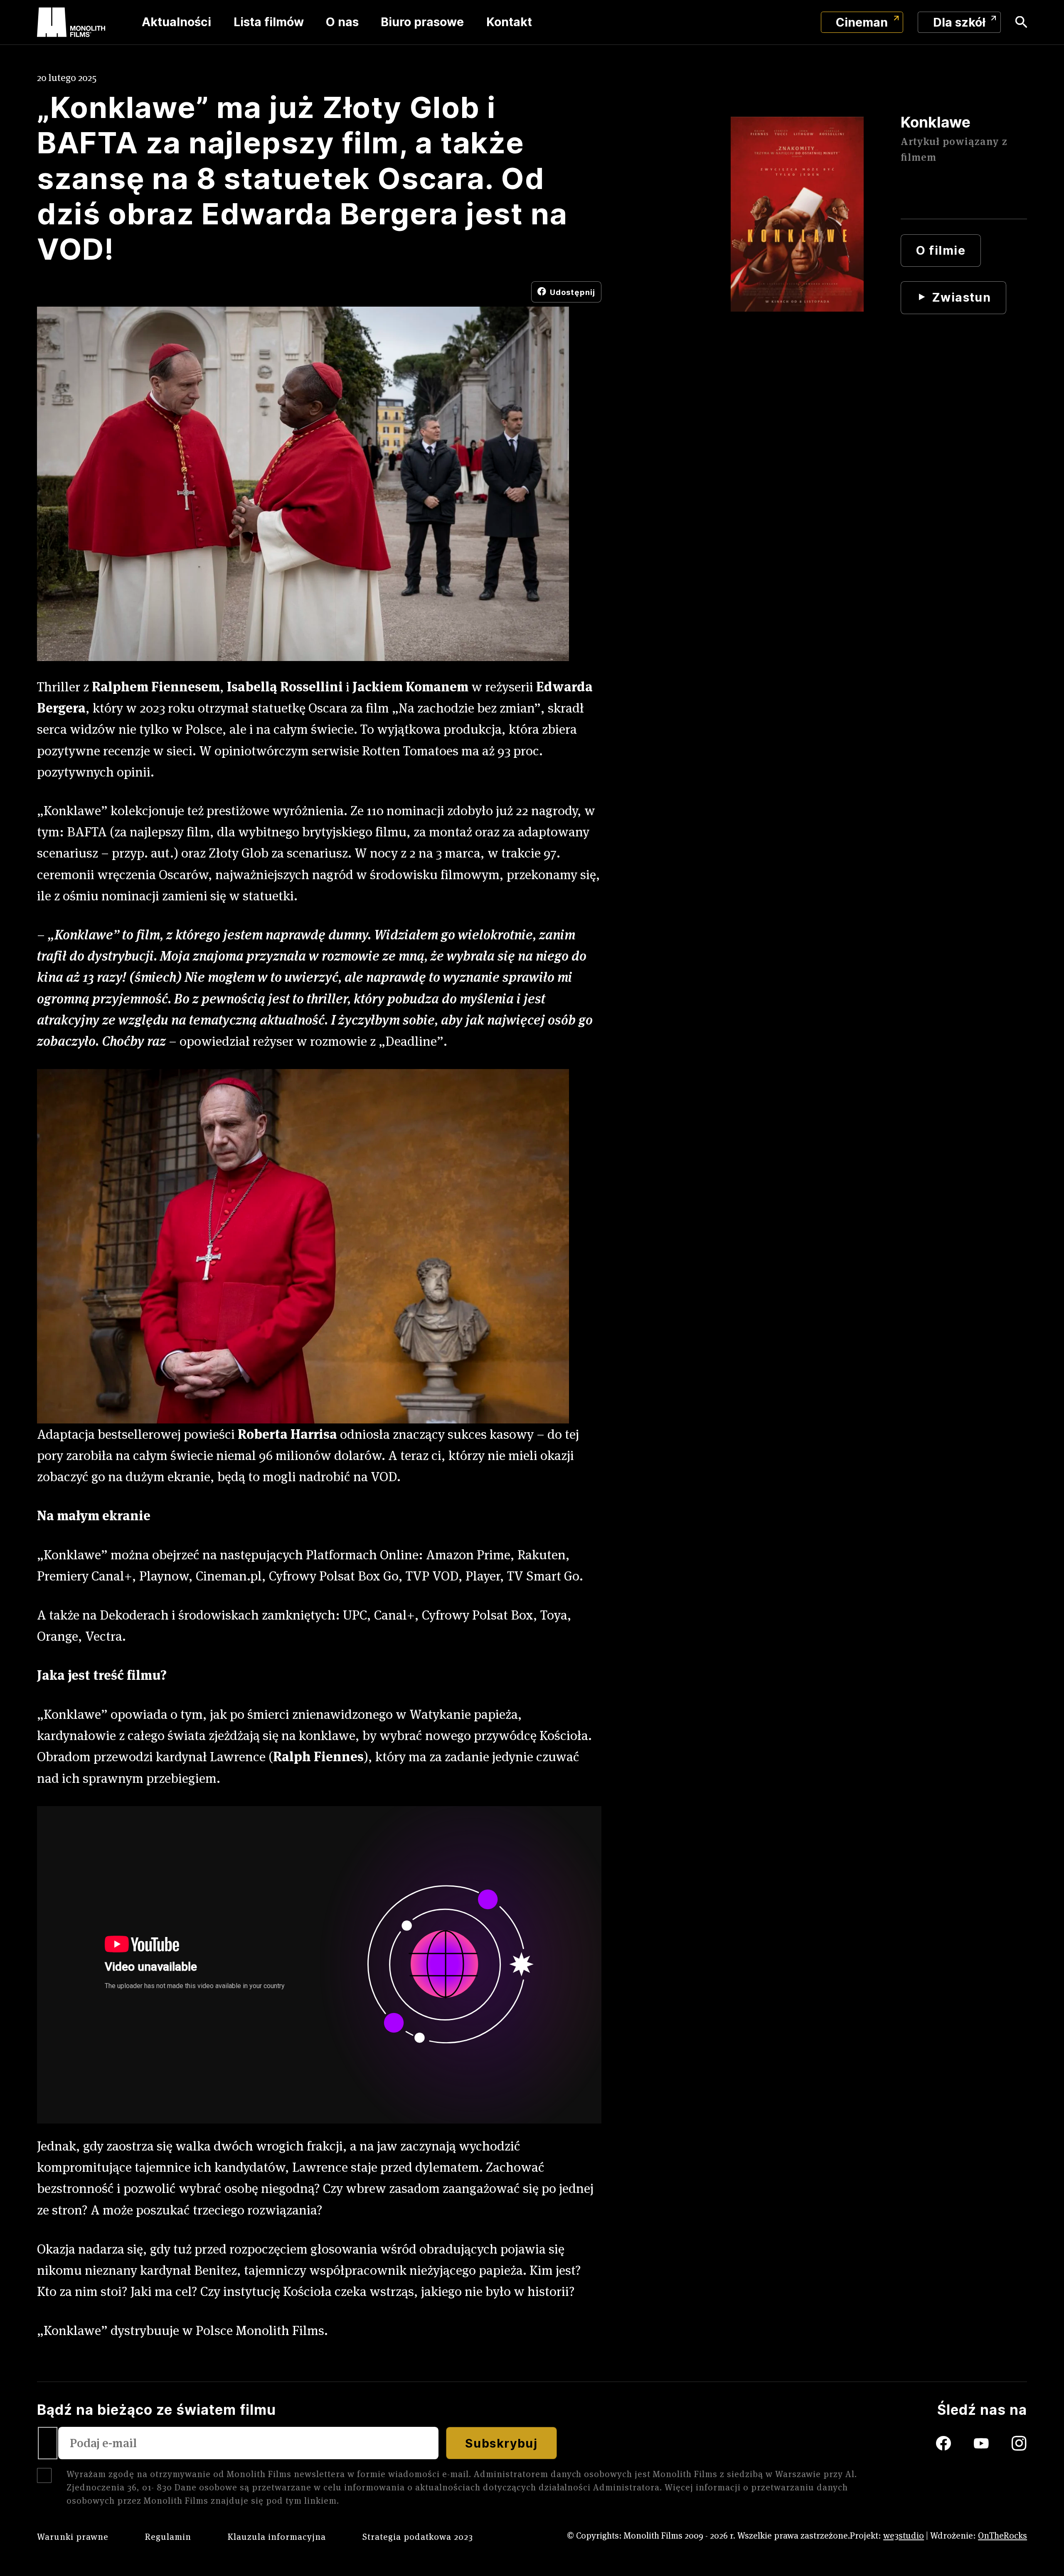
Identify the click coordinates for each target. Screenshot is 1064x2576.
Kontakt (509, 22)
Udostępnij (573, 292)
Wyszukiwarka (1021, 22)
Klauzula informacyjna (277, 2537)
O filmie (941, 250)
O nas (342, 22)
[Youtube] (993, 2443)
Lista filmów (269, 22)
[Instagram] (1019, 2443)
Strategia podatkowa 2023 (418, 2537)
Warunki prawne (73, 2537)
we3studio (904, 2535)
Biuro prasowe (422, 22)
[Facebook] (930, 2443)
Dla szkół (959, 22)
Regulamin (168, 2537)
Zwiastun (961, 297)
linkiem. (322, 2501)
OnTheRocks (1002, 2535)
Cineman (862, 22)
